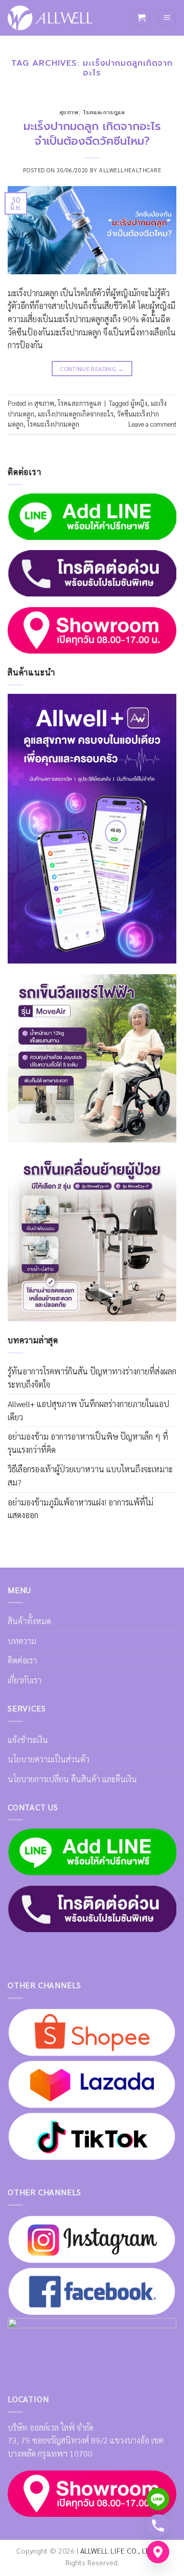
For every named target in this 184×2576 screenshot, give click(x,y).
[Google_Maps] (158, 2552)
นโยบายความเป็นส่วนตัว (49, 1759)
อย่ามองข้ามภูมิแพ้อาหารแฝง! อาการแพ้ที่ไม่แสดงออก (80, 1509)
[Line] (158, 2499)
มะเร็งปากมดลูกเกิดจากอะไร (76, 414)
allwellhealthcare (130, 170)
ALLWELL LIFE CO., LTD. (117, 2551)
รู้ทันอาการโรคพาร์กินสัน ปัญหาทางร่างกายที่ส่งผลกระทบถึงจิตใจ (92, 1378)
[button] (142, 18)
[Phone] (158, 2526)
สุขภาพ (69, 112)
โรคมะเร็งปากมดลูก (53, 424)
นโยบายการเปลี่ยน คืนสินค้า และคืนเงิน (72, 1779)
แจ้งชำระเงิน (28, 1740)
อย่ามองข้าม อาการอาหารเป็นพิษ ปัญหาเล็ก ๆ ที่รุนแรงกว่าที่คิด (88, 1443)
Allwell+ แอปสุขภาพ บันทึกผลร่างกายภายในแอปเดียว (88, 1410)
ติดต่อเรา (22, 1660)
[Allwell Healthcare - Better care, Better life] (50, 18)
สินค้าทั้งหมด (29, 1621)
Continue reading (92, 369)
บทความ (22, 1641)
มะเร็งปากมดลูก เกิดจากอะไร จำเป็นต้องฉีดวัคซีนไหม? (92, 134)
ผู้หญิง (139, 403)
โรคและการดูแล (104, 112)
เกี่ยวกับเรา (25, 1680)
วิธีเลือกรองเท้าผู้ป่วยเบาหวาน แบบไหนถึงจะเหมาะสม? (90, 1476)
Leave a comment (152, 424)
